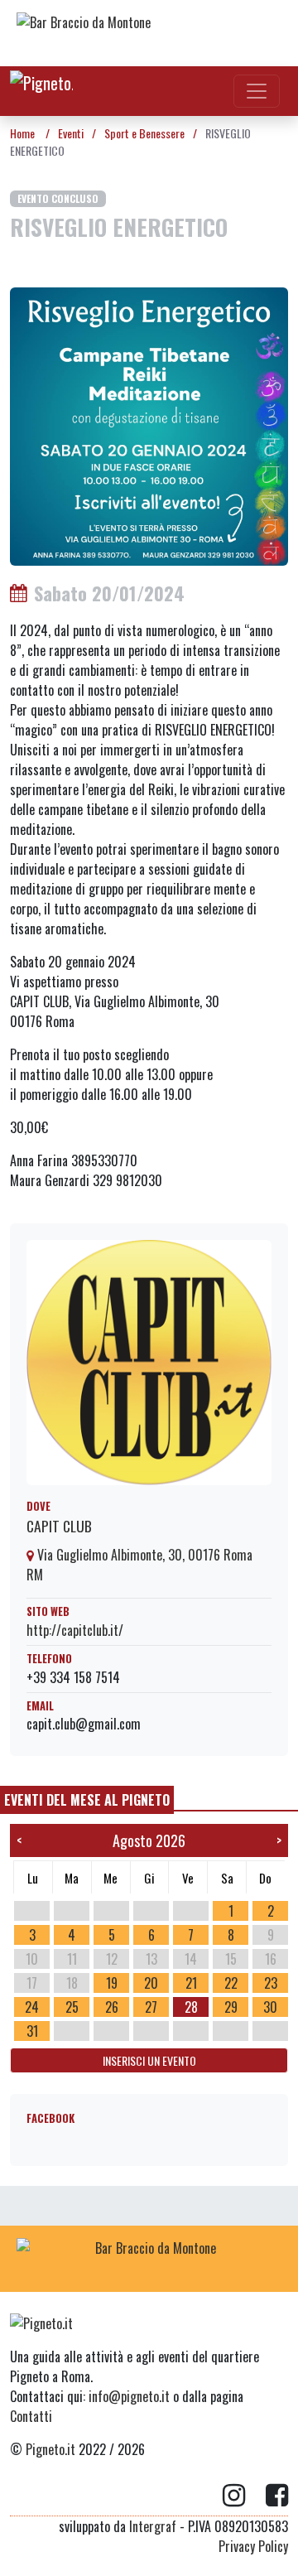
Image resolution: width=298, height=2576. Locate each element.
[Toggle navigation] (257, 91)
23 (271, 1983)
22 (231, 1983)
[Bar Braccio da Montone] (149, 33)
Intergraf (153, 2526)
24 (32, 2007)
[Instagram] (244, 2496)
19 (112, 1983)
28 (191, 2007)
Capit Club (59, 1526)
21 (191, 1983)
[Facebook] (277, 2496)
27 (151, 2007)
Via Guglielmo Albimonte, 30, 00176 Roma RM (139, 1565)
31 (32, 2031)
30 (270, 2007)
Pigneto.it (50, 2449)
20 (151, 1983)
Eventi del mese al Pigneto (87, 1800)
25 (72, 2007)
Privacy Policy (253, 2546)
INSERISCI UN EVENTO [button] (149, 2060)
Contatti (31, 2416)
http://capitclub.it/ (75, 1630)
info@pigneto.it (129, 2396)
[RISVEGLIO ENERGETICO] (149, 425)
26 (112, 2007)
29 (231, 2007)
